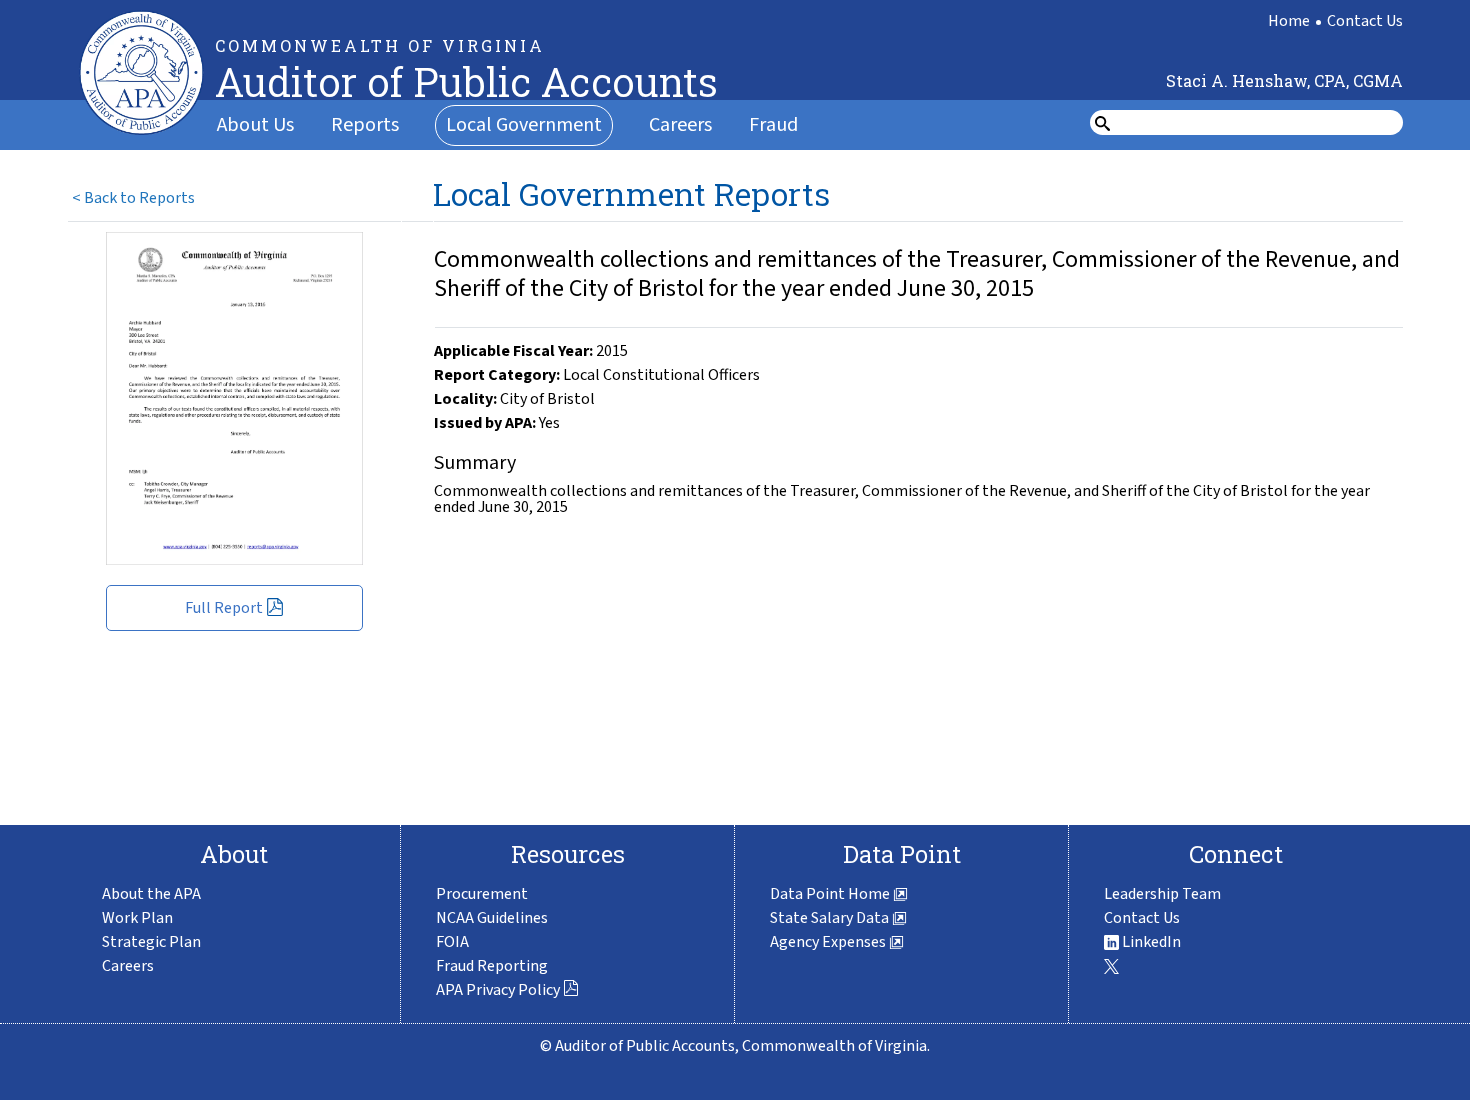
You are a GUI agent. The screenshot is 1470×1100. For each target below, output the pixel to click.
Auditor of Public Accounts (466, 81)
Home (1289, 21)
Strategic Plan (151, 942)
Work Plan (137, 918)
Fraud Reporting (492, 966)
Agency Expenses (829, 942)
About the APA (151, 894)
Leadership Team (1162, 894)
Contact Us (1365, 21)
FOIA (452, 942)
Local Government (524, 125)
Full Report (224, 608)
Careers (680, 125)
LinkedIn (1150, 942)
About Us (255, 125)
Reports (365, 125)
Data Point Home (831, 894)
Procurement (482, 894)
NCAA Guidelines (492, 918)
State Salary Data (831, 918)
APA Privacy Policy (498, 990)
